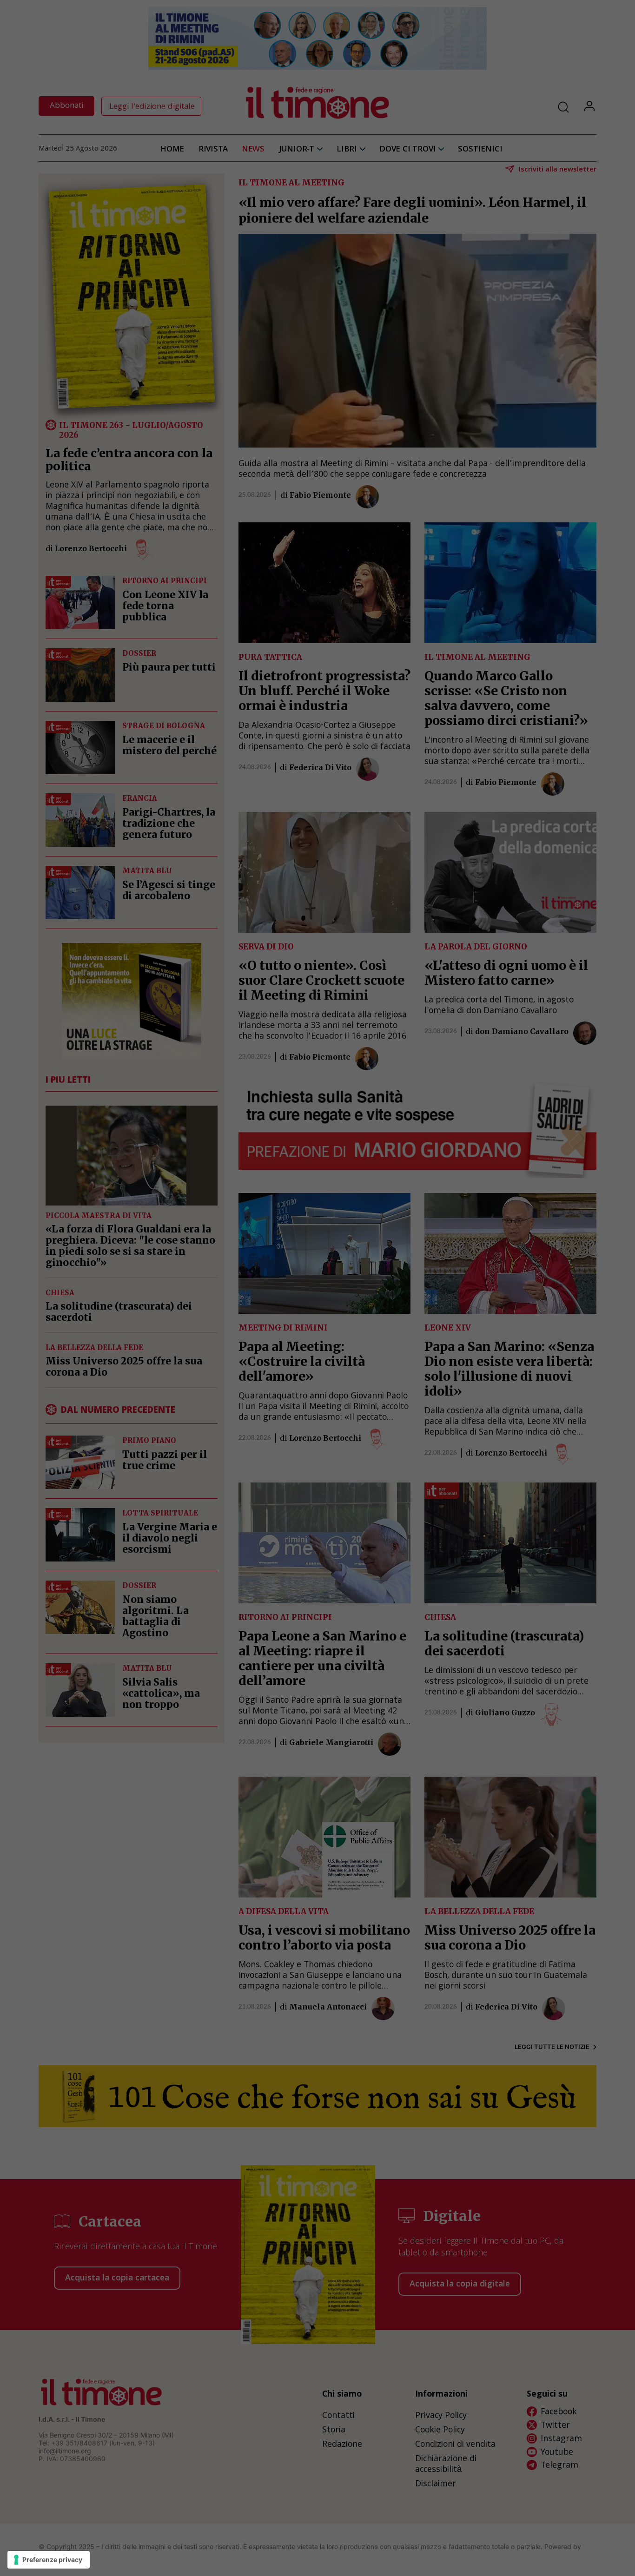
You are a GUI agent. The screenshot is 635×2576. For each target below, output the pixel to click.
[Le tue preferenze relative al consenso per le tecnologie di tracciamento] (49, 2560)
